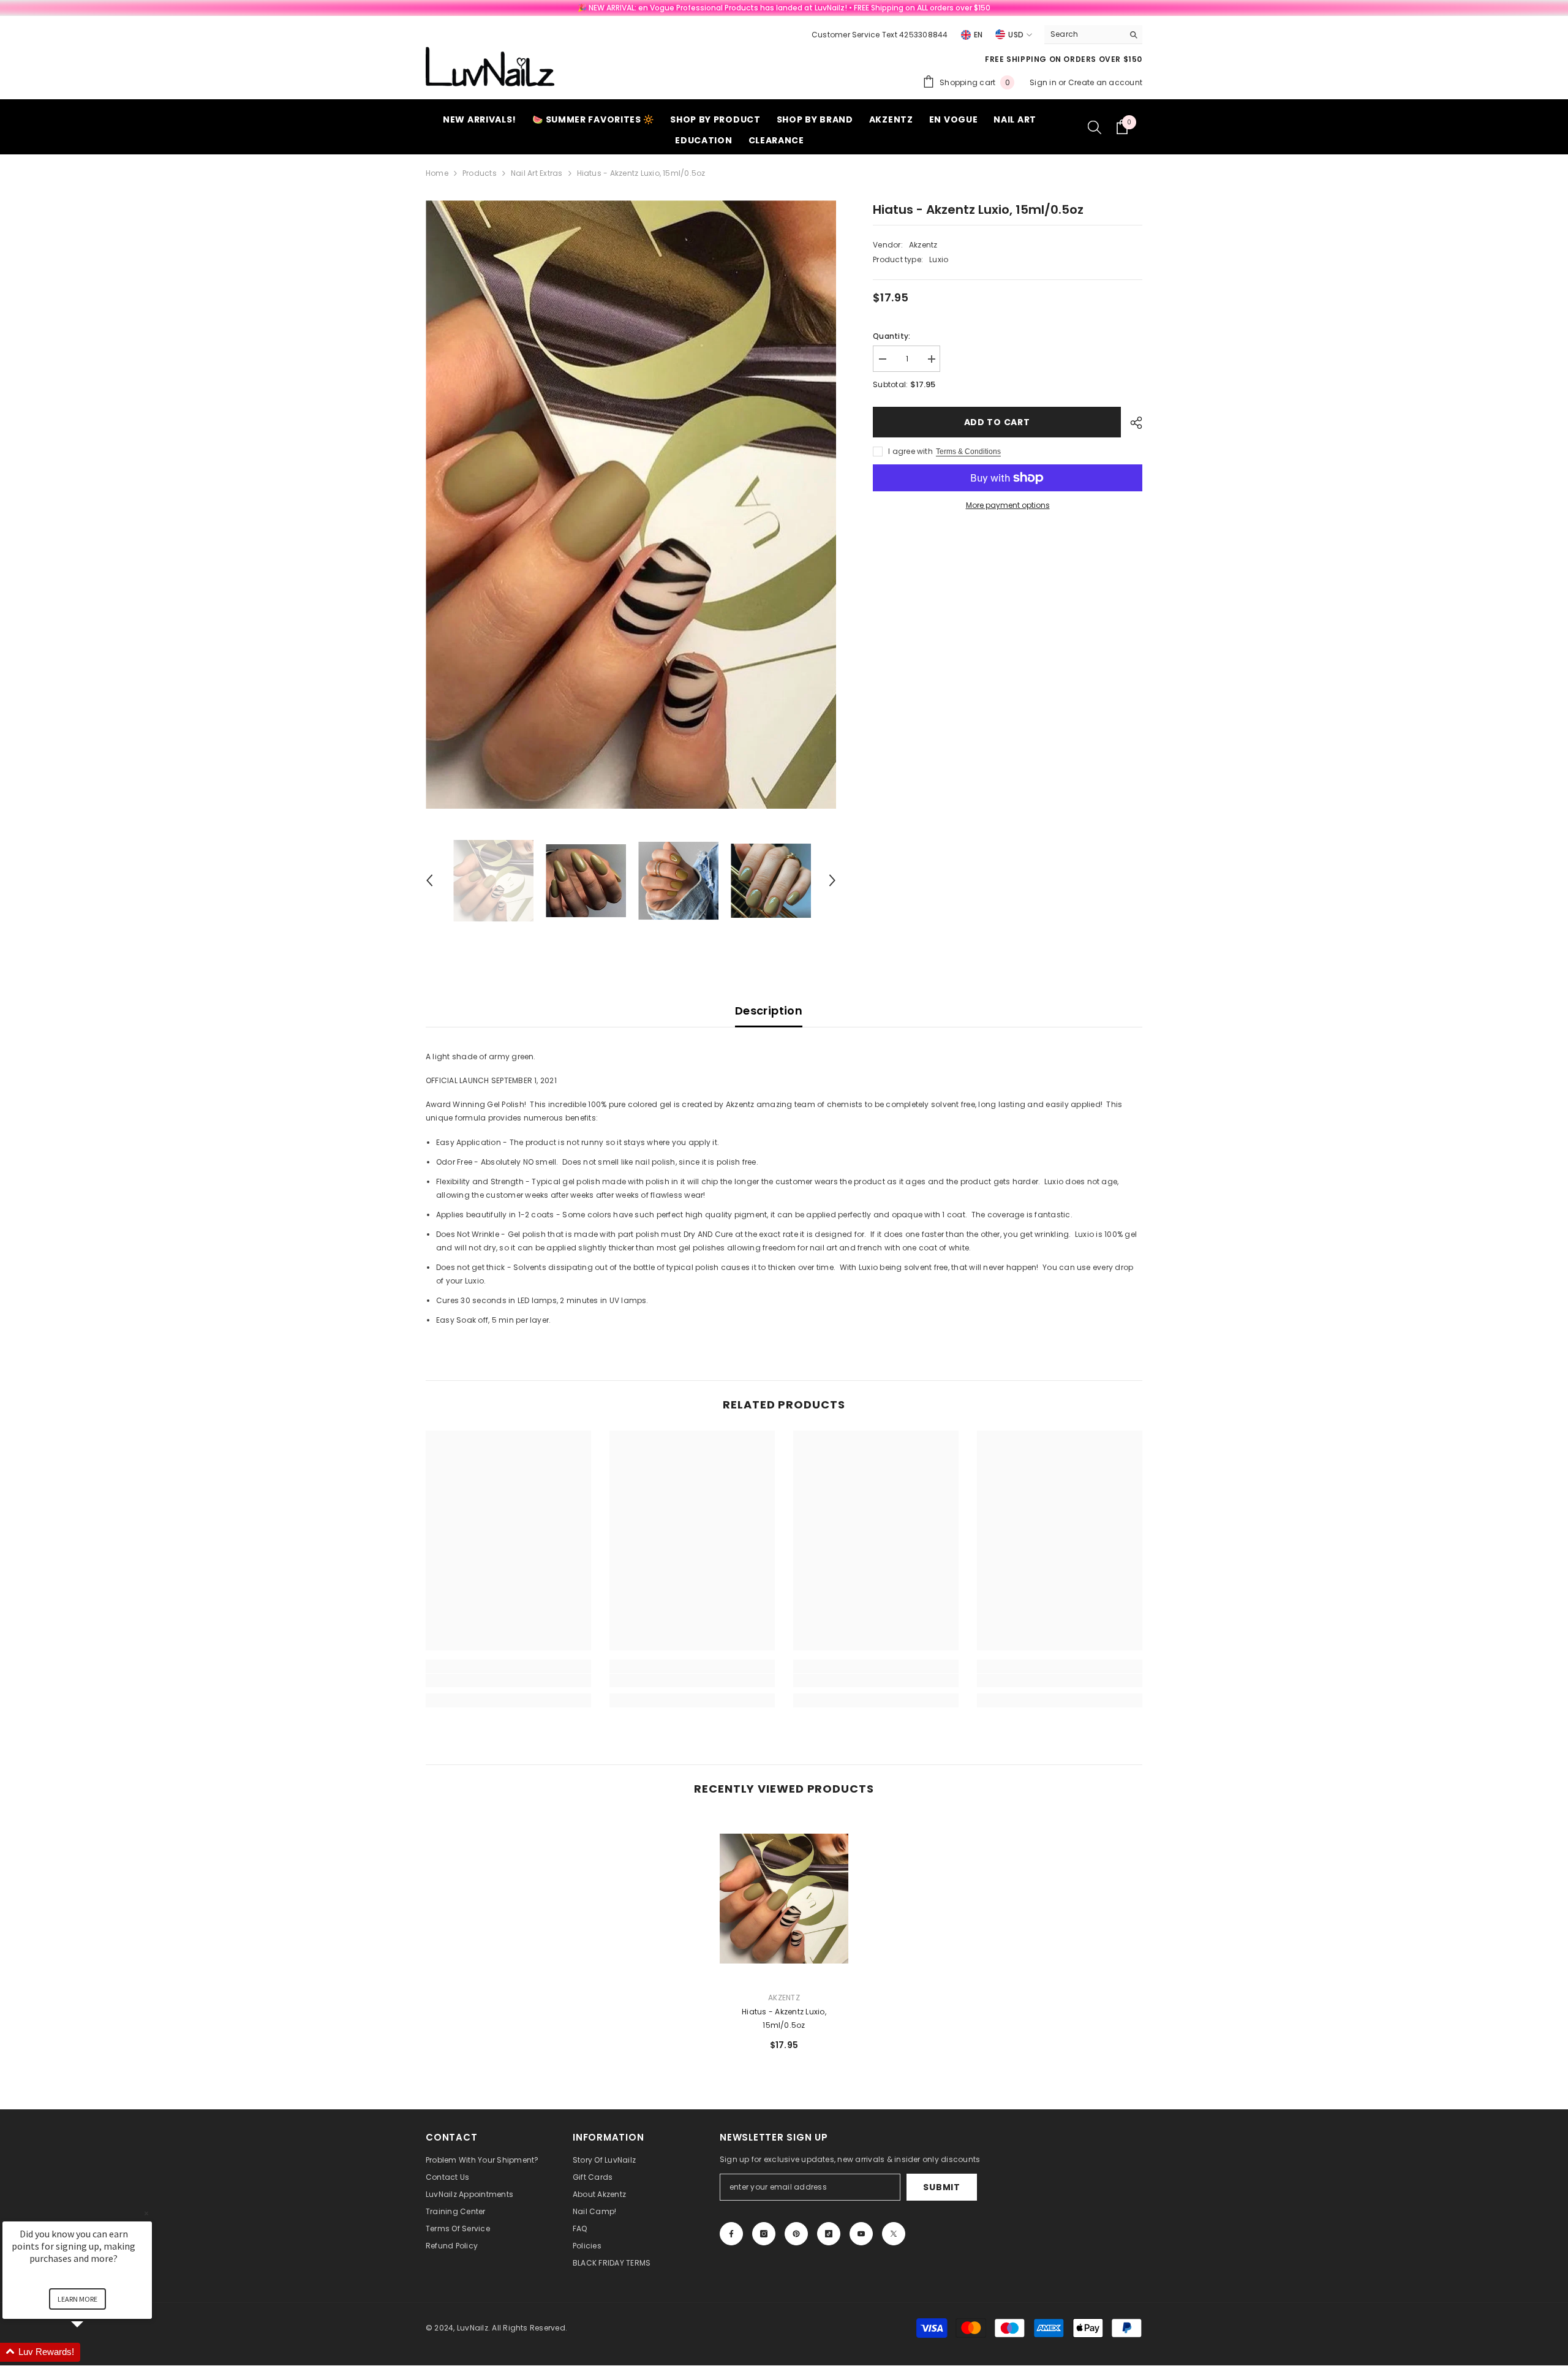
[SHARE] (1132, 423)
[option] (631, 505)
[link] (508, 1680)
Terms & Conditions (968, 452)
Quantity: (891, 336)
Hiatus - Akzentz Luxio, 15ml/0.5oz (784, 2018)
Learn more (77, 2299)
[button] (429, 880)
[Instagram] (764, 2234)
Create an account (1105, 82)
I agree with (910, 451)
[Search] (1093, 35)
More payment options (1008, 505)
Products (480, 173)
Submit (941, 2187)
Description (769, 1011)
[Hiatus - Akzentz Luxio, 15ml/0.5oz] (784, 1898)
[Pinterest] (796, 2234)
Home (437, 173)
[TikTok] (829, 2234)
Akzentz (923, 245)
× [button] (146, 2213)
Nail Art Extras (537, 173)
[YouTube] (861, 2234)
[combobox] (1084, 34)
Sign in (1044, 82)
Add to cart (997, 422)
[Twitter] (894, 2234)
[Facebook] (731, 2234)
